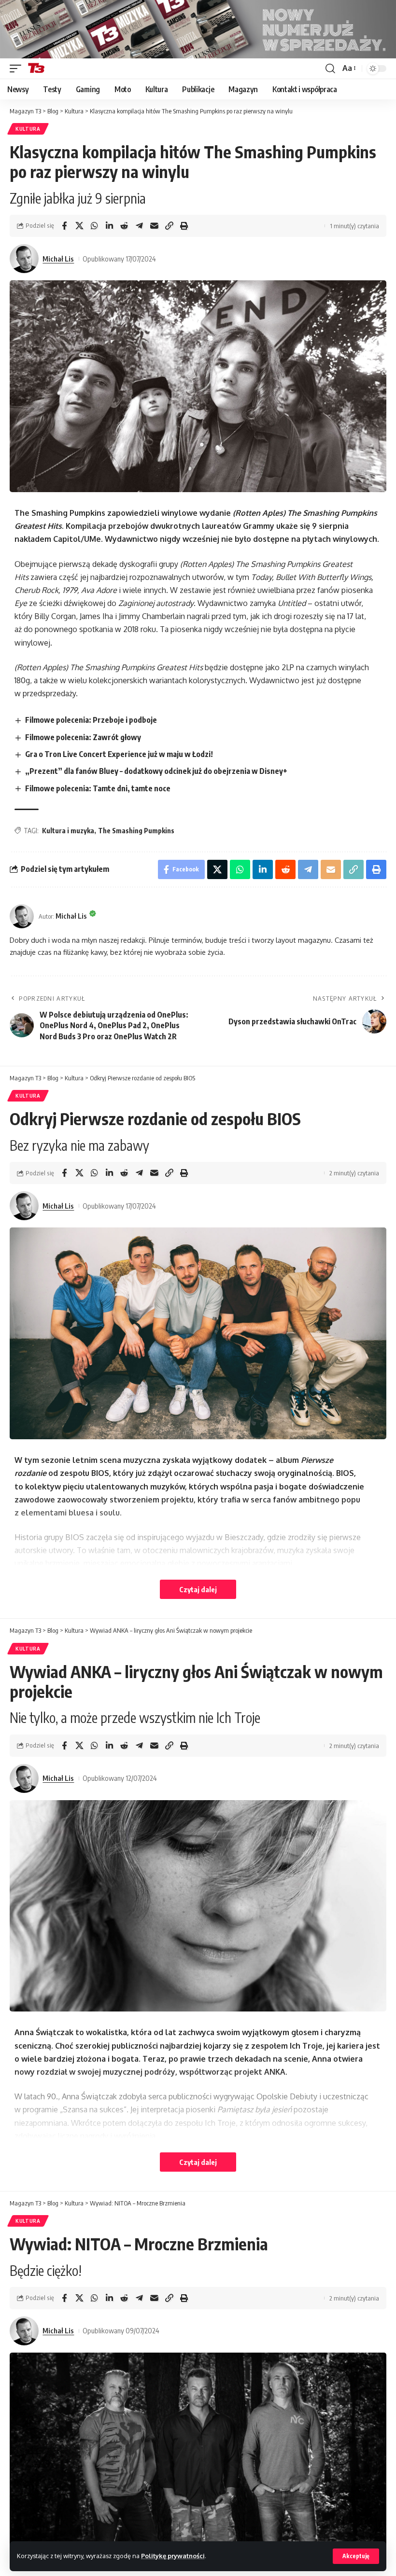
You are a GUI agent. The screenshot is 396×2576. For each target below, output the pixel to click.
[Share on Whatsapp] (94, 226)
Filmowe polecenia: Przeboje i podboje (91, 720)
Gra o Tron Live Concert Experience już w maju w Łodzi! (119, 754)
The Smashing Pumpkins (136, 831)
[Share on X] (79, 226)
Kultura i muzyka (68, 831)
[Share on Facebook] (64, 226)
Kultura (28, 129)
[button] (356, 2556)
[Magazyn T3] (36, 69)
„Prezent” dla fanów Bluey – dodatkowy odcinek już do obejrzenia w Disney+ (156, 771)
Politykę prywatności (173, 2556)
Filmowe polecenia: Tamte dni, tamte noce (98, 788)
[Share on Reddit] (124, 226)
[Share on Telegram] (139, 226)
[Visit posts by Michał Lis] (24, 259)
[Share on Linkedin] (109, 226)
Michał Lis (58, 259)
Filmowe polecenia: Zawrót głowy (83, 737)
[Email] (154, 226)
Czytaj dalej (198, 1589)
